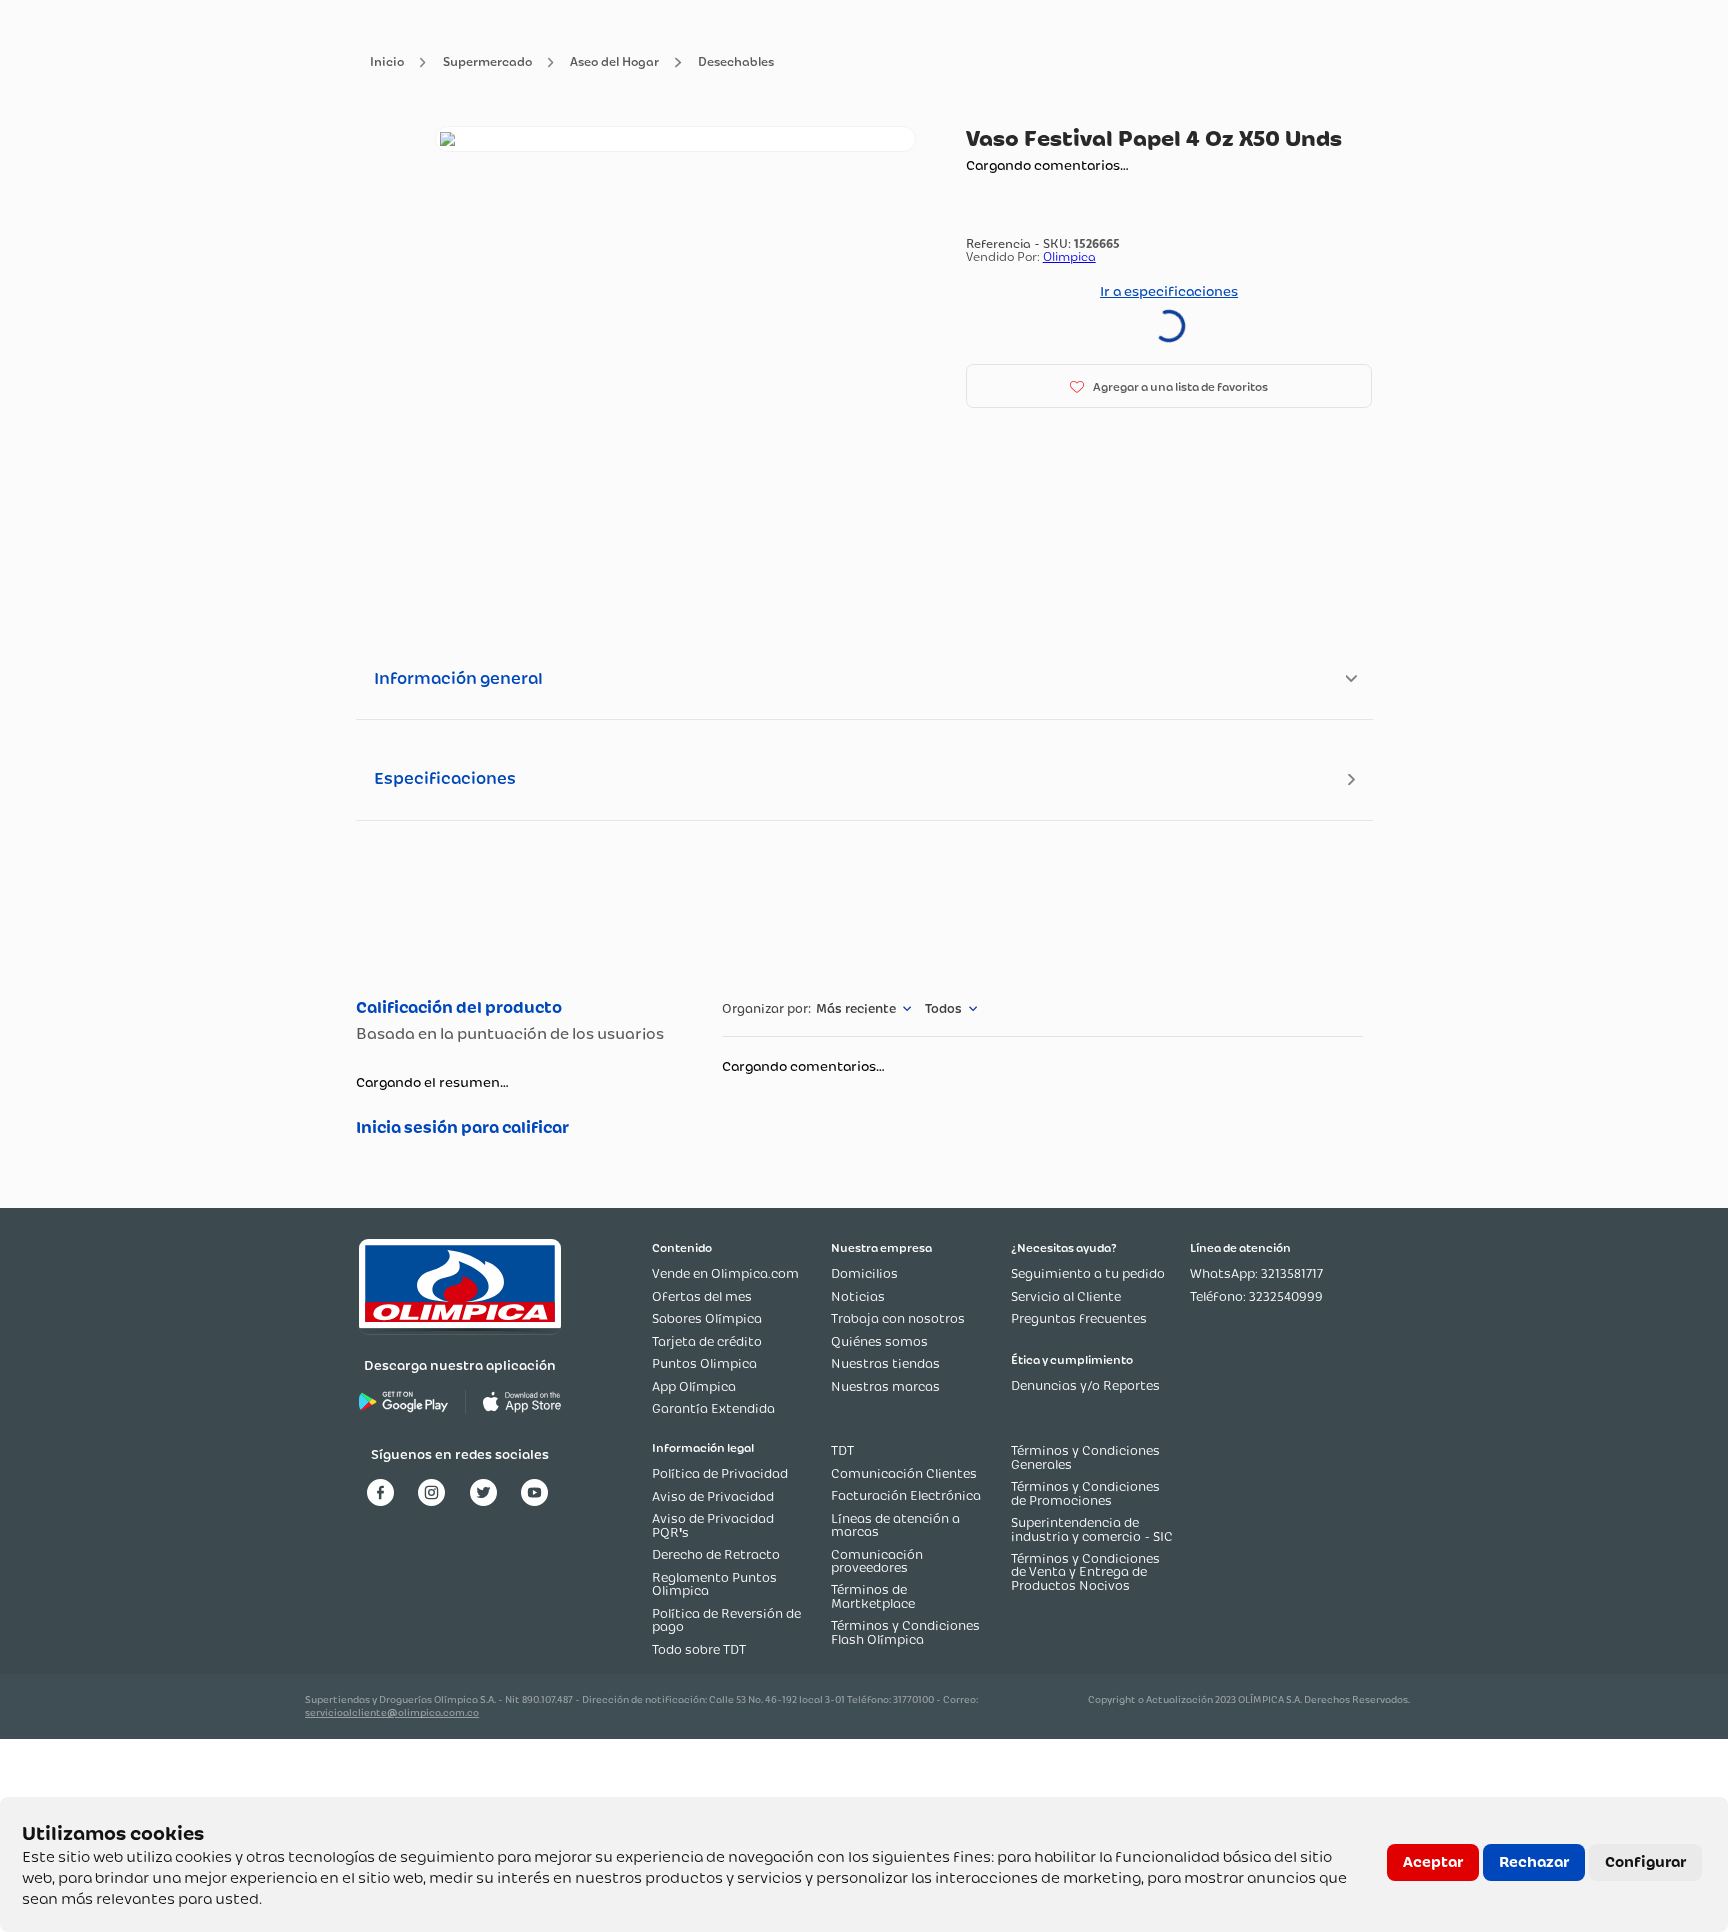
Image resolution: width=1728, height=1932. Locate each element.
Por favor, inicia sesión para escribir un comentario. (518, 1128)
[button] (1169, 386)
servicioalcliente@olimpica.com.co (392, 1712)
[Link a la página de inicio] (387, 62)
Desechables (736, 62)
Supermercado (487, 62)
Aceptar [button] (1433, 1862)
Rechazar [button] (1534, 1862)
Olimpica (1069, 256)
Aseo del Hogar (614, 62)
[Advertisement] (863, 906)
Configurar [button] (1645, 1862)
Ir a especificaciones (1169, 291)
